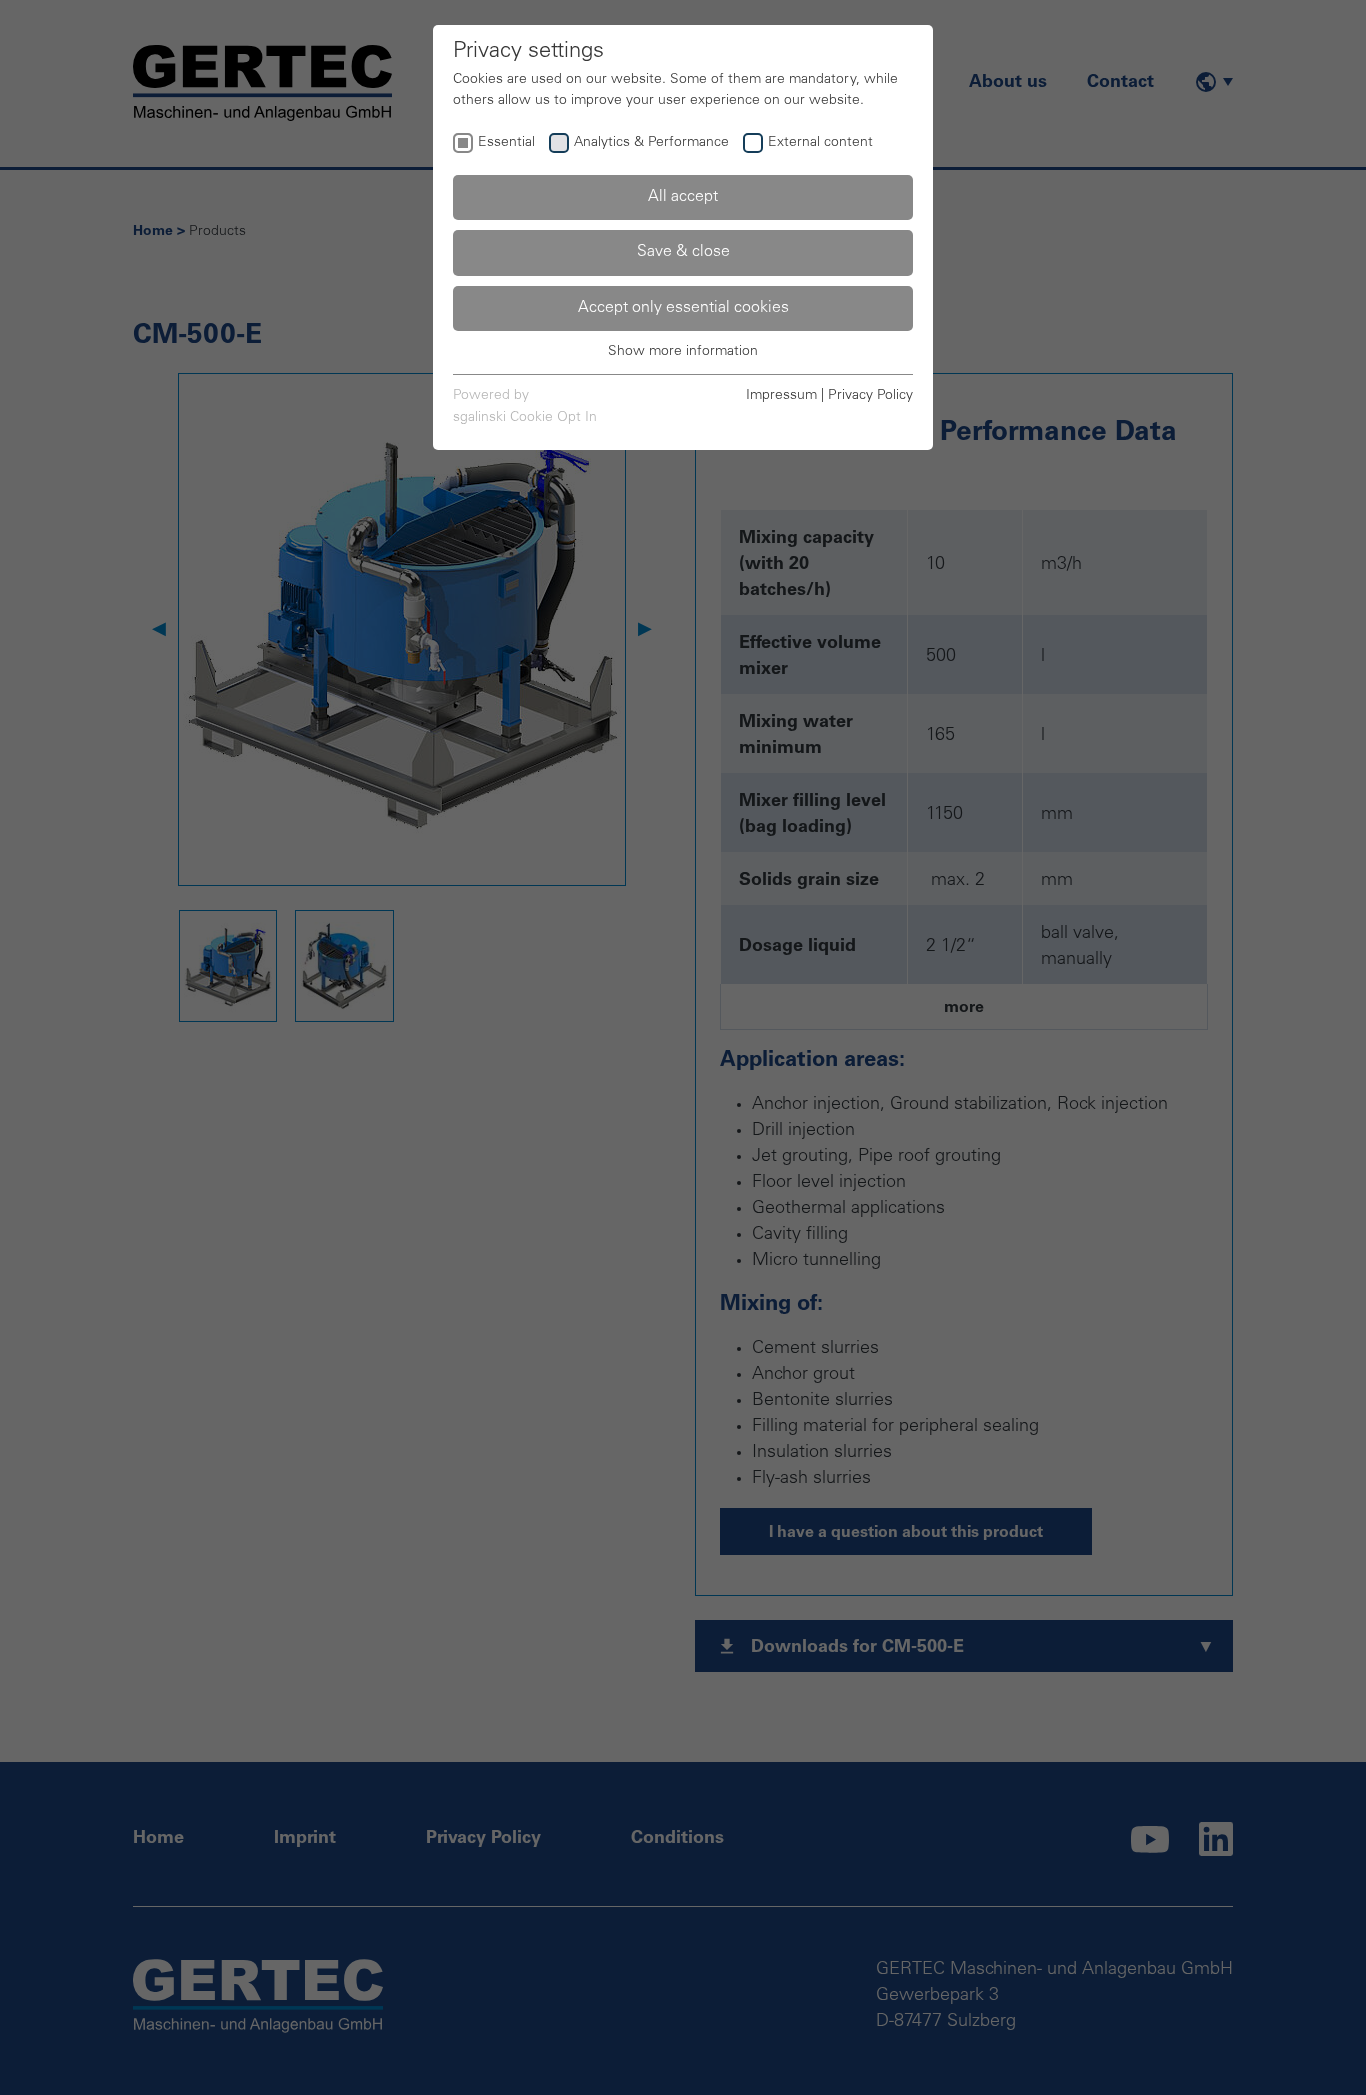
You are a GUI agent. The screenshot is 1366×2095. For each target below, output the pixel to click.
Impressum (781, 396)
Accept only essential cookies (683, 308)
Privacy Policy (870, 396)
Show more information (683, 352)
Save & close (683, 252)
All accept (683, 197)
